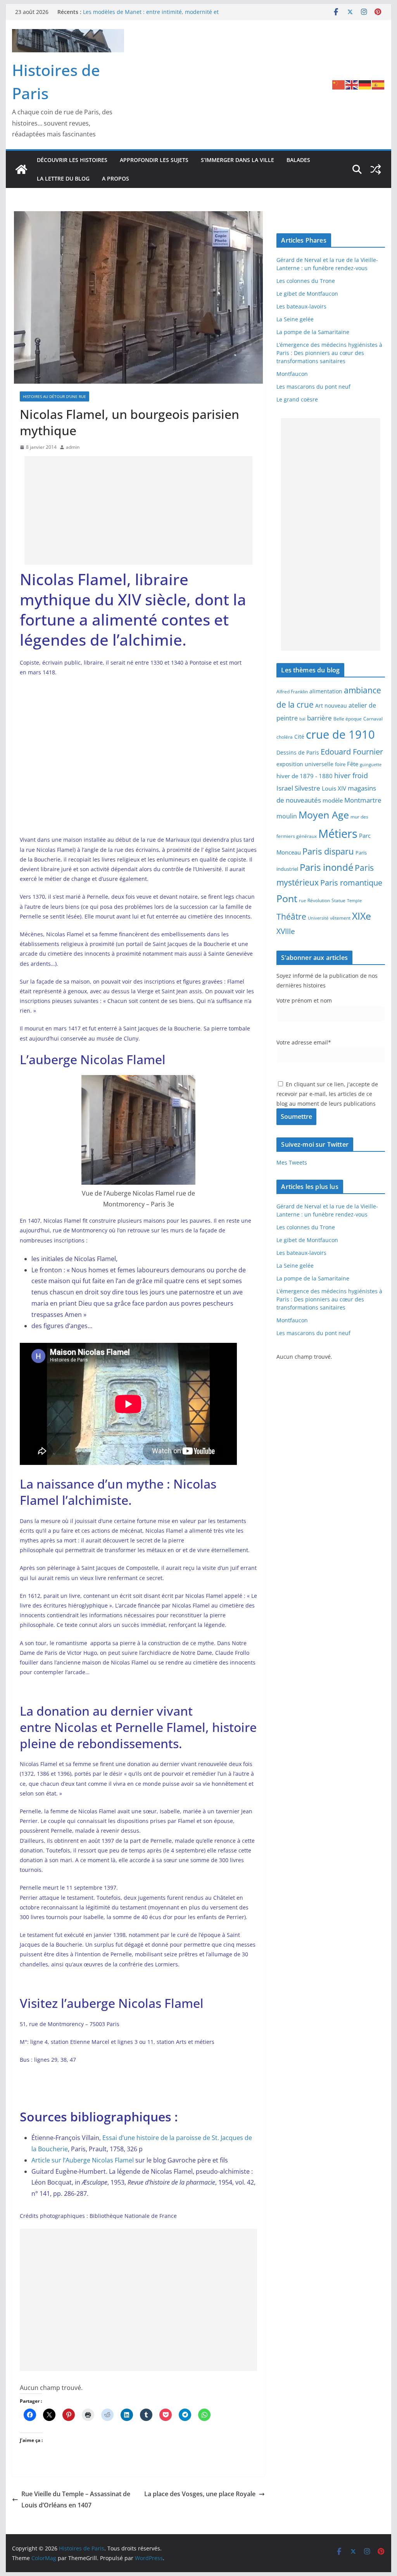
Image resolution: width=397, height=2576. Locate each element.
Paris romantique (351, 882)
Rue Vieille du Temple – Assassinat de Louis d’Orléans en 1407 (76, 2499)
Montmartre (363, 800)
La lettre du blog (63, 178)
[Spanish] (378, 84)
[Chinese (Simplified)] (339, 84)
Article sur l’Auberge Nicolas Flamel (83, 2160)
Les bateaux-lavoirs (301, 306)
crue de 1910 (340, 734)
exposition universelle (305, 764)
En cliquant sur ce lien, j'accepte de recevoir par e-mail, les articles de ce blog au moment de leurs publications (327, 1094)
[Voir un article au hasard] (376, 169)
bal (302, 719)
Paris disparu (328, 851)
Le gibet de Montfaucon (307, 294)
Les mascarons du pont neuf (313, 387)
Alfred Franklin (292, 692)
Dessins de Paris (298, 752)
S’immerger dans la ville (237, 160)
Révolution (319, 900)
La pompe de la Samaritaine (313, 332)
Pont (287, 898)
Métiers (338, 834)
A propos (116, 178)
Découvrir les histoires (72, 160)
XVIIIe (286, 931)
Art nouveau (331, 706)
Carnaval (373, 719)
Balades (298, 160)
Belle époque (348, 719)
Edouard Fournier (352, 751)
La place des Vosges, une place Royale (200, 2494)
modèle (333, 800)
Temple (354, 900)
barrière (319, 718)
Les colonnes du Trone (306, 281)
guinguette (371, 765)
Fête (353, 764)
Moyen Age (324, 815)
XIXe (362, 916)
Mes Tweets (292, 1162)
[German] (365, 84)
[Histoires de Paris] (21, 169)
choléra (285, 737)
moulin (287, 816)
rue (302, 901)
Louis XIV (334, 788)
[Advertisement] (138, 510)
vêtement (340, 918)
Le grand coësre (297, 399)
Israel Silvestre (298, 788)
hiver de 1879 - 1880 (305, 776)
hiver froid (351, 775)
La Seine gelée (295, 319)
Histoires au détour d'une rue (54, 396)
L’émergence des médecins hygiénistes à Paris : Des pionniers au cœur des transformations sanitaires (329, 353)
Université (318, 918)
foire (340, 764)
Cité (299, 737)
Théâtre (291, 916)
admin (73, 447)
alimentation (326, 691)
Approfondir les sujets (154, 160)
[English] (352, 84)
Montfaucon (292, 374)
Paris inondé (326, 867)
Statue (338, 900)
